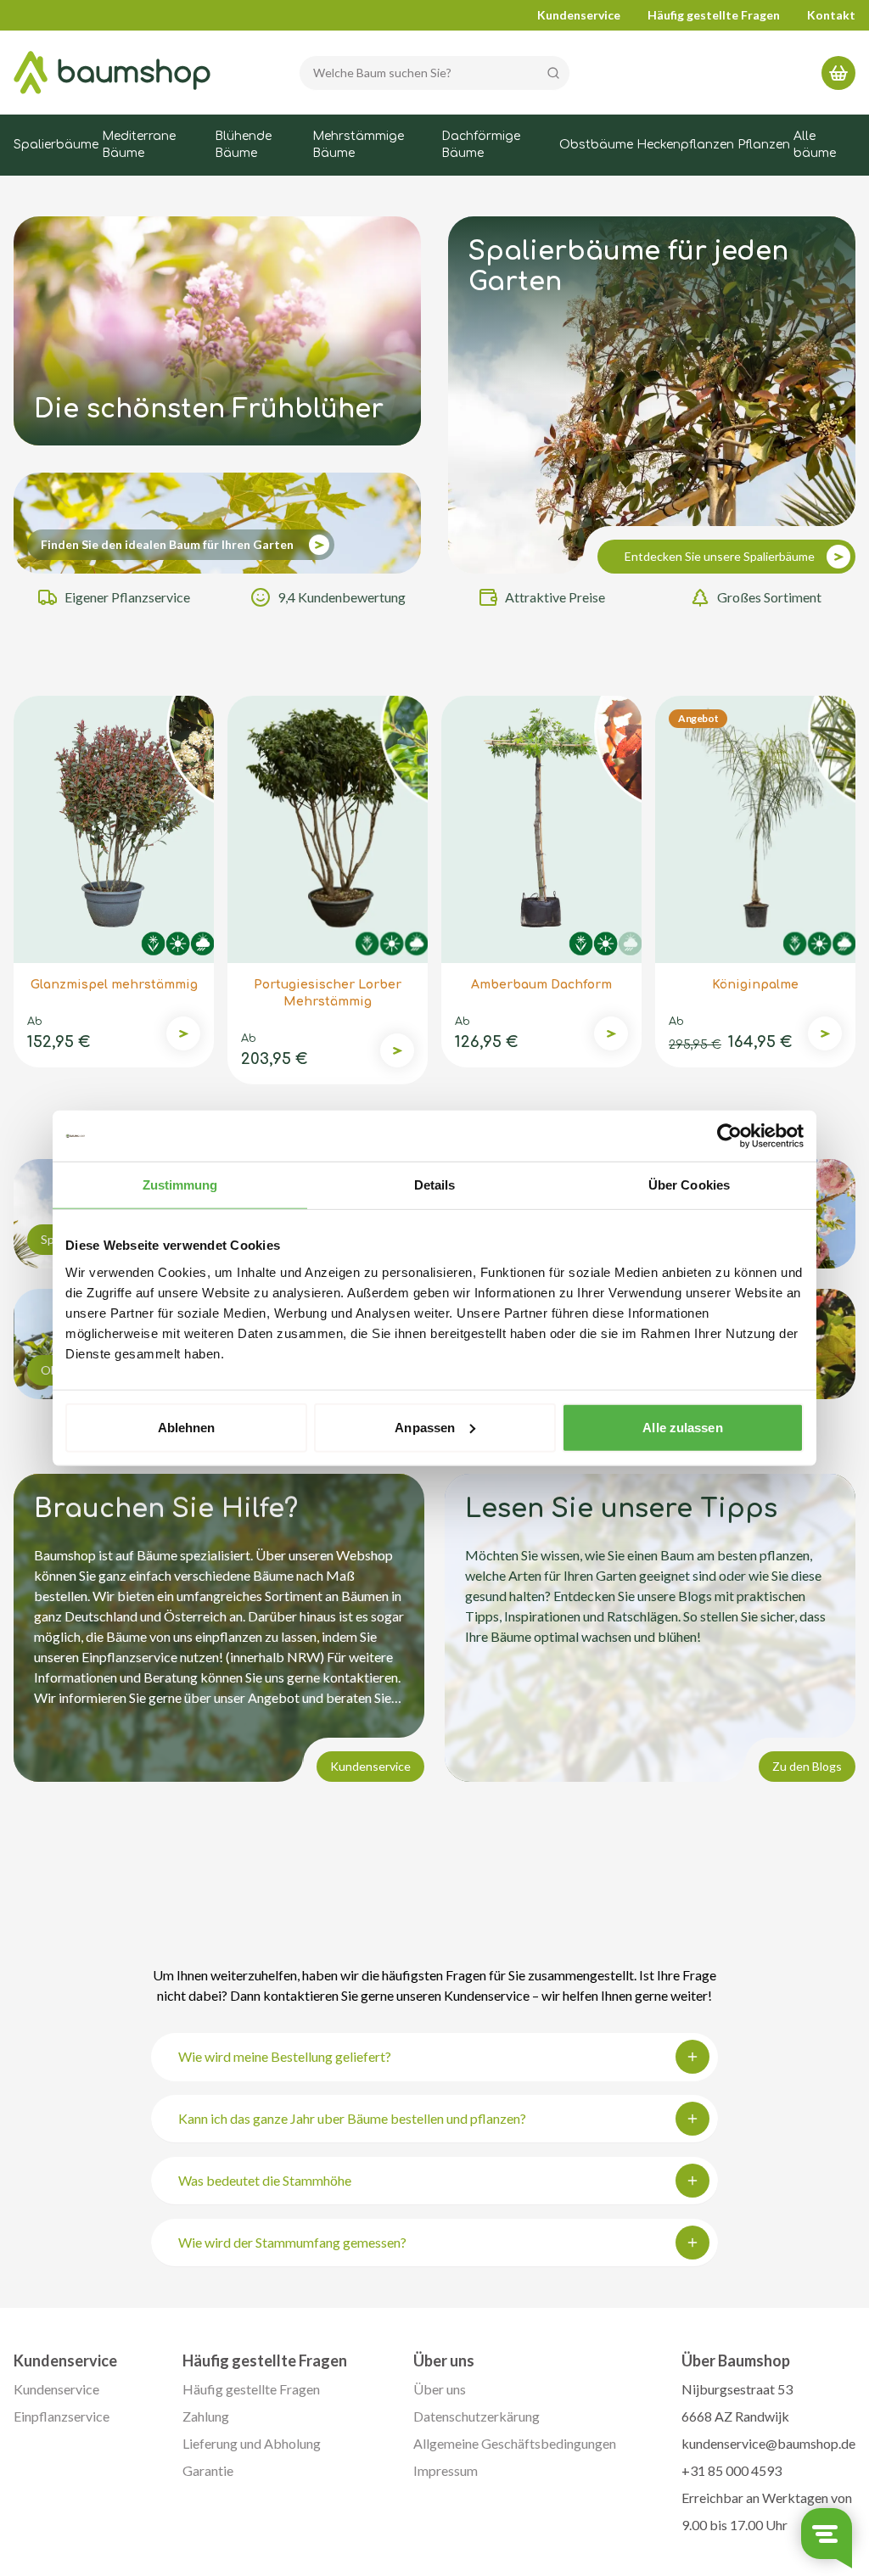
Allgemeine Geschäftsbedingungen (515, 2443)
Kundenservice (579, 15)
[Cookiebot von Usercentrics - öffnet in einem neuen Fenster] (729, 1136)
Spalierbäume (56, 145)
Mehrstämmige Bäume (358, 145)
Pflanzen (764, 145)
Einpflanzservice (62, 2416)
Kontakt (831, 15)
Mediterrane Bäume (139, 145)
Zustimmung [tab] (180, 1185)
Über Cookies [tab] (689, 1185)
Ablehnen (187, 1427)
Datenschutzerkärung (477, 2416)
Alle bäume (815, 145)
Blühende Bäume (243, 145)
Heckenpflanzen (685, 145)
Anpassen (425, 1427)
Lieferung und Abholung (252, 2443)
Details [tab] (435, 1185)
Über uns (440, 2389)
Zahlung (206, 2416)
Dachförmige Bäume (481, 145)
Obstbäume (596, 145)
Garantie (208, 2470)
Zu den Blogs (807, 1766)
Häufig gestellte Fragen (714, 15)
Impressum (446, 2470)
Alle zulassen (682, 1427)
